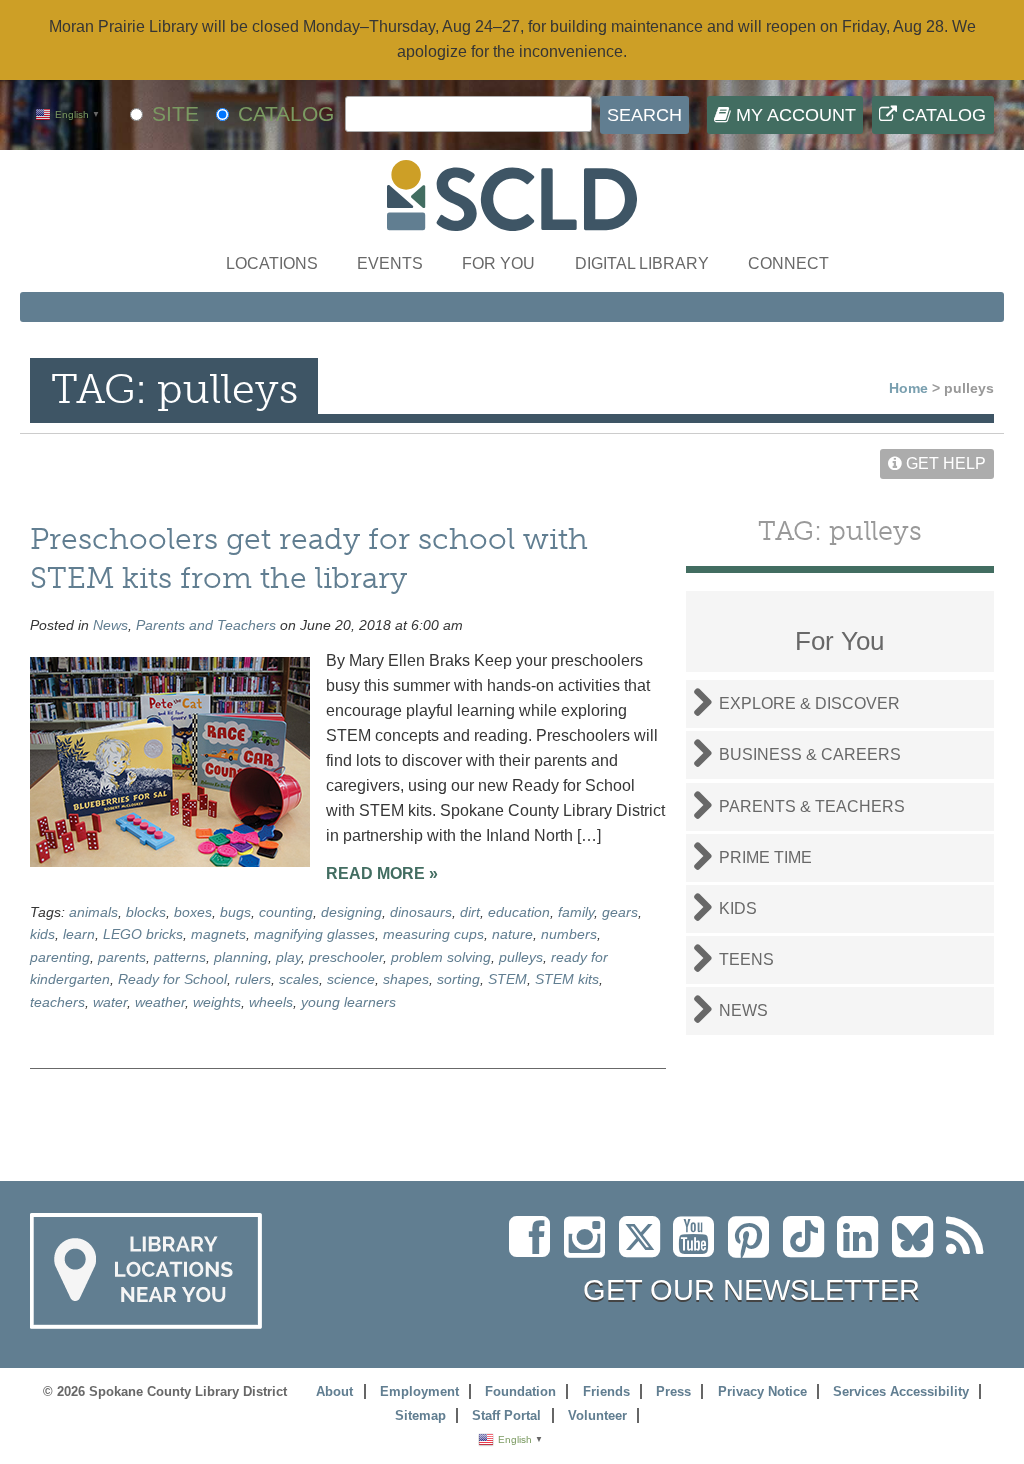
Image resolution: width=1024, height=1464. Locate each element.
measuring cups (433, 934)
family (576, 912)
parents (122, 957)
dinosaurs (421, 912)
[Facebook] (534, 1248)
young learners (348, 1002)
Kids (738, 908)
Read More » (382, 873)
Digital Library (642, 263)
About (334, 1391)
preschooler (346, 957)
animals (93, 912)
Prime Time (765, 857)
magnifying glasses (314, 934)
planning (241, 957)
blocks (146, 912)
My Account (793, 115)
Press (673, 1391)
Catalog (941, 115)
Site (175, 113)
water (110, 1002)
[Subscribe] (970, 1248)
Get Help (944, 463)
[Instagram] (589, 1248)
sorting (458, 979)
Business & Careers (810, 754)
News (110, 625)
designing (351, 912)
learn (79, 934)
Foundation (520, 1391)
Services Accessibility (901, 1391)
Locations (272, 263)
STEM (507, 979)
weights (217, 1002)
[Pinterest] (753, 1248)
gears (620, 912)
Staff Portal (506, 1415)
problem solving (441, 957)
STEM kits (567, 979)
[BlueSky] (919, 1248)
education (519, 912)
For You (498, 263)
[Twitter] (646, 1248)
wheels (271, 1002)
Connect (788, 263)
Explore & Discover (809, 703)
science (351, 979)
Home (908, 388)
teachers (57, 1002)
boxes (193, 912)
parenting (60, 957)
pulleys (521, 957)
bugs (235, 912)
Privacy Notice (762, 1391)
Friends (606, 1391)
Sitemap (420, 1415)
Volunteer (597, 1415)
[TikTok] (810, 1248)
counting (286, 912)
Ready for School (172, 979)
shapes (406, 979)
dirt (470, 912)
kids (42, 934)
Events (390, 263)
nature (512, 934)
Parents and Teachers (206, 625)
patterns (180, 957)
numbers (569, 934)
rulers (253, 979)
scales (299, 979)
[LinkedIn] (862, 1248)
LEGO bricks (143, 934)
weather (160, 1002)
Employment (419, 1391)
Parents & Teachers (812, 806)
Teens (746, 959)
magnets (218, 934)
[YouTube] (698, 1248)
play (288, 957)
